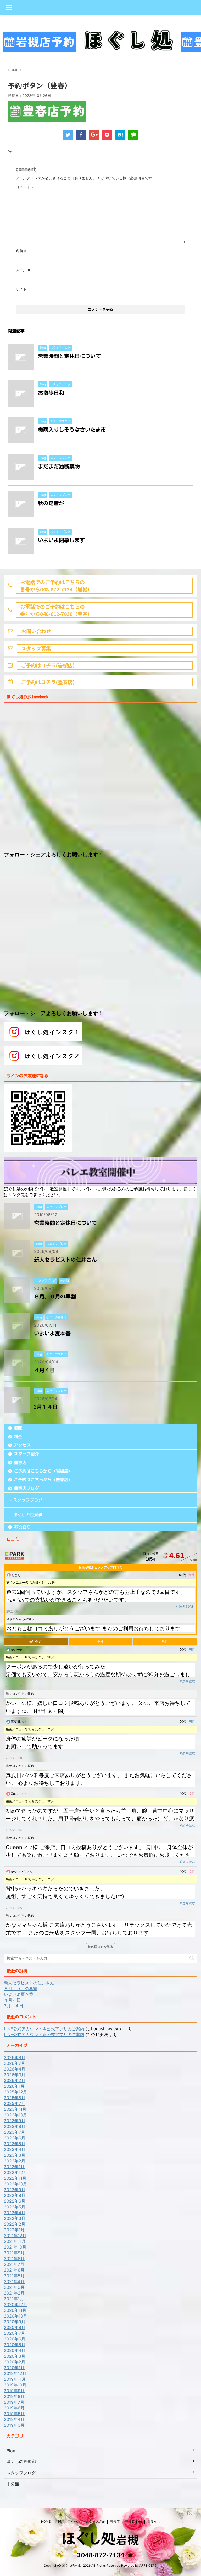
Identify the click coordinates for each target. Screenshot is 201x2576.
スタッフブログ (28, 1500)
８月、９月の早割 (55, 1296)
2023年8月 (15, 2126)
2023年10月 (16, 2115)
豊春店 (20, 1462)
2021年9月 (14, 2253)
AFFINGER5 (148, 2565)
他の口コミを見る (100, 1947)
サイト (21, 289)
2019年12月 (15, 2373)
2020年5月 (15, 2345)
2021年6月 (14, 2270)
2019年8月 (14, 2396)
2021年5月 (14, 2276)
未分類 (13, 2484)
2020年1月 (14, 2368)
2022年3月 (15, 2218)
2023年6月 (15, 2138)
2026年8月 (15, 2057)
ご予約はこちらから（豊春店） (43, 1480)
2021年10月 (15, 2247)
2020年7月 (15, 2333)
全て (38, 1642)
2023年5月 (15, 2144)
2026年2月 (15, 2080)
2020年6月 (15, 2339)
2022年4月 (15, 2213)
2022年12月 (16, 2172)
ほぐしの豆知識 (28, 1515)
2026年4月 (15, 2069)
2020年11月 (15, 2310)
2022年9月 (15, 2190)
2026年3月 (15, 2075)
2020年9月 (15, 2322)
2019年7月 (14, 2402)
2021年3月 (14, 2287)
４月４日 (44, 1370)
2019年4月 (14, 2419)
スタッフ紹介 (26, 1454)
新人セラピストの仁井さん (65, 1260)
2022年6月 (15, 2201)
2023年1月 (14, 2167)
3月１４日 (46, 1407)
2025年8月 (15, 2098)
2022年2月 (15, 2224)
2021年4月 (14, 2281)
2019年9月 (14, 2391)
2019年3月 (14, 2425)
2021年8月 (14, 2259)
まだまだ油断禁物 (59, 466)
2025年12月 (16, 2092)
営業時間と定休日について (69, 356)
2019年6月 (14, 2408)
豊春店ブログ (26, 1488)
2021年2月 (14, 2293)
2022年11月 (15, 2178)
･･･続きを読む (185, 1607)
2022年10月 (16, 2184)
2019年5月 (14, 2414)
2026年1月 (14, 2086)
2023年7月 (15, 2132)
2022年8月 (15, 2195)
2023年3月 (15, 2155)
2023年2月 (15, 2161)
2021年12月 (15, 2236)
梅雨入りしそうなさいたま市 (72, 430)
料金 (18, 1437)
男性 (165, 1642)
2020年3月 (15, 2356)
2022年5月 (15, 2207)
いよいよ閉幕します (62, 540)
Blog (11, 2451)
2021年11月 (15, 2241)
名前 (21, 251)
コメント (25, 187)
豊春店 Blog (133, 2522)
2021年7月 (14, 2264)
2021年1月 (14, 2299)
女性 (100, 1642)
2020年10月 (16, 2316)
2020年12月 (16, 2304)
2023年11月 (15, 2109)
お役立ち (22, 1527)
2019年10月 (15, 2385)
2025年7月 (15, 2103)
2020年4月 (15, 2350)
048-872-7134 (102, 2555)
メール (23, 270)
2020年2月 (15, 2362)
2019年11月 (15, 2379)
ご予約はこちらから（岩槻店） (43, 1471)
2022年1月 (14, 2230)
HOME (18, 1428)
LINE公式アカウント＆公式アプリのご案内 (44, 2029)
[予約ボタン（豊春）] (120, 135)
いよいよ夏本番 (52, 1333)
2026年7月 (15, 2063)
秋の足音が (51, 503)
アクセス (22, 1445)
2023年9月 (15, 2121)
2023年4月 (15, 2149)
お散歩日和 (51, 393)
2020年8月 (15, 2327)
